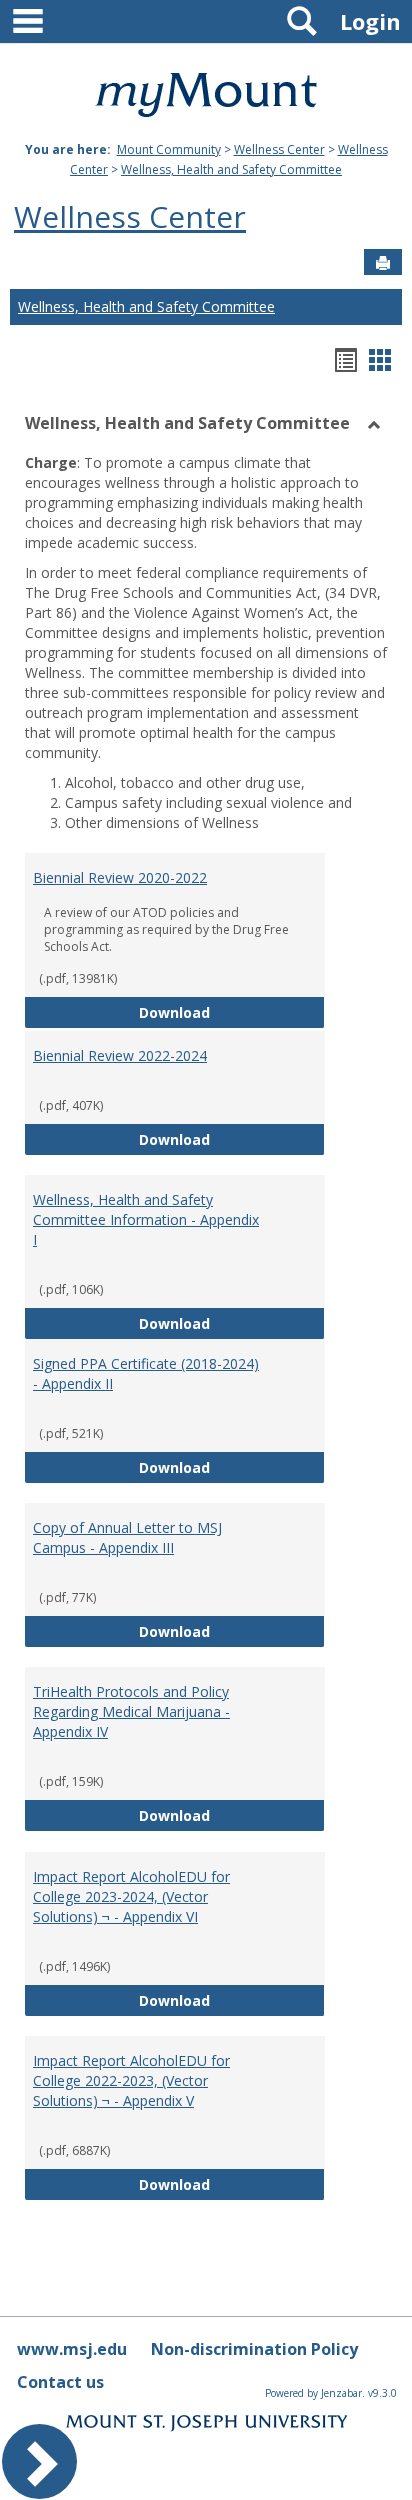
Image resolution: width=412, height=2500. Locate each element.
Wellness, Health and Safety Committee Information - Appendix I (146, 1219)
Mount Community (169, 149)
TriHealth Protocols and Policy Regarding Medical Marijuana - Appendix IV (131, 1711)
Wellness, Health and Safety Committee (231, 169)
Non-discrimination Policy (254, 2349)
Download (232, 1012)
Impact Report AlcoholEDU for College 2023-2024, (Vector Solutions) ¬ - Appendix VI (131, 1896)
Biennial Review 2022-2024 (120, 1055)
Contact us (60, 2382)
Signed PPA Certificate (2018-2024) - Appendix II (146, 1373)
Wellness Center (279, 149)
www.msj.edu (72, 2349)
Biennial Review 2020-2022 (120, 877)
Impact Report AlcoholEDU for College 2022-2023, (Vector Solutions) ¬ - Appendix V (131, 2080)
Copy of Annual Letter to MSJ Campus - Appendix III (127, 1537)
